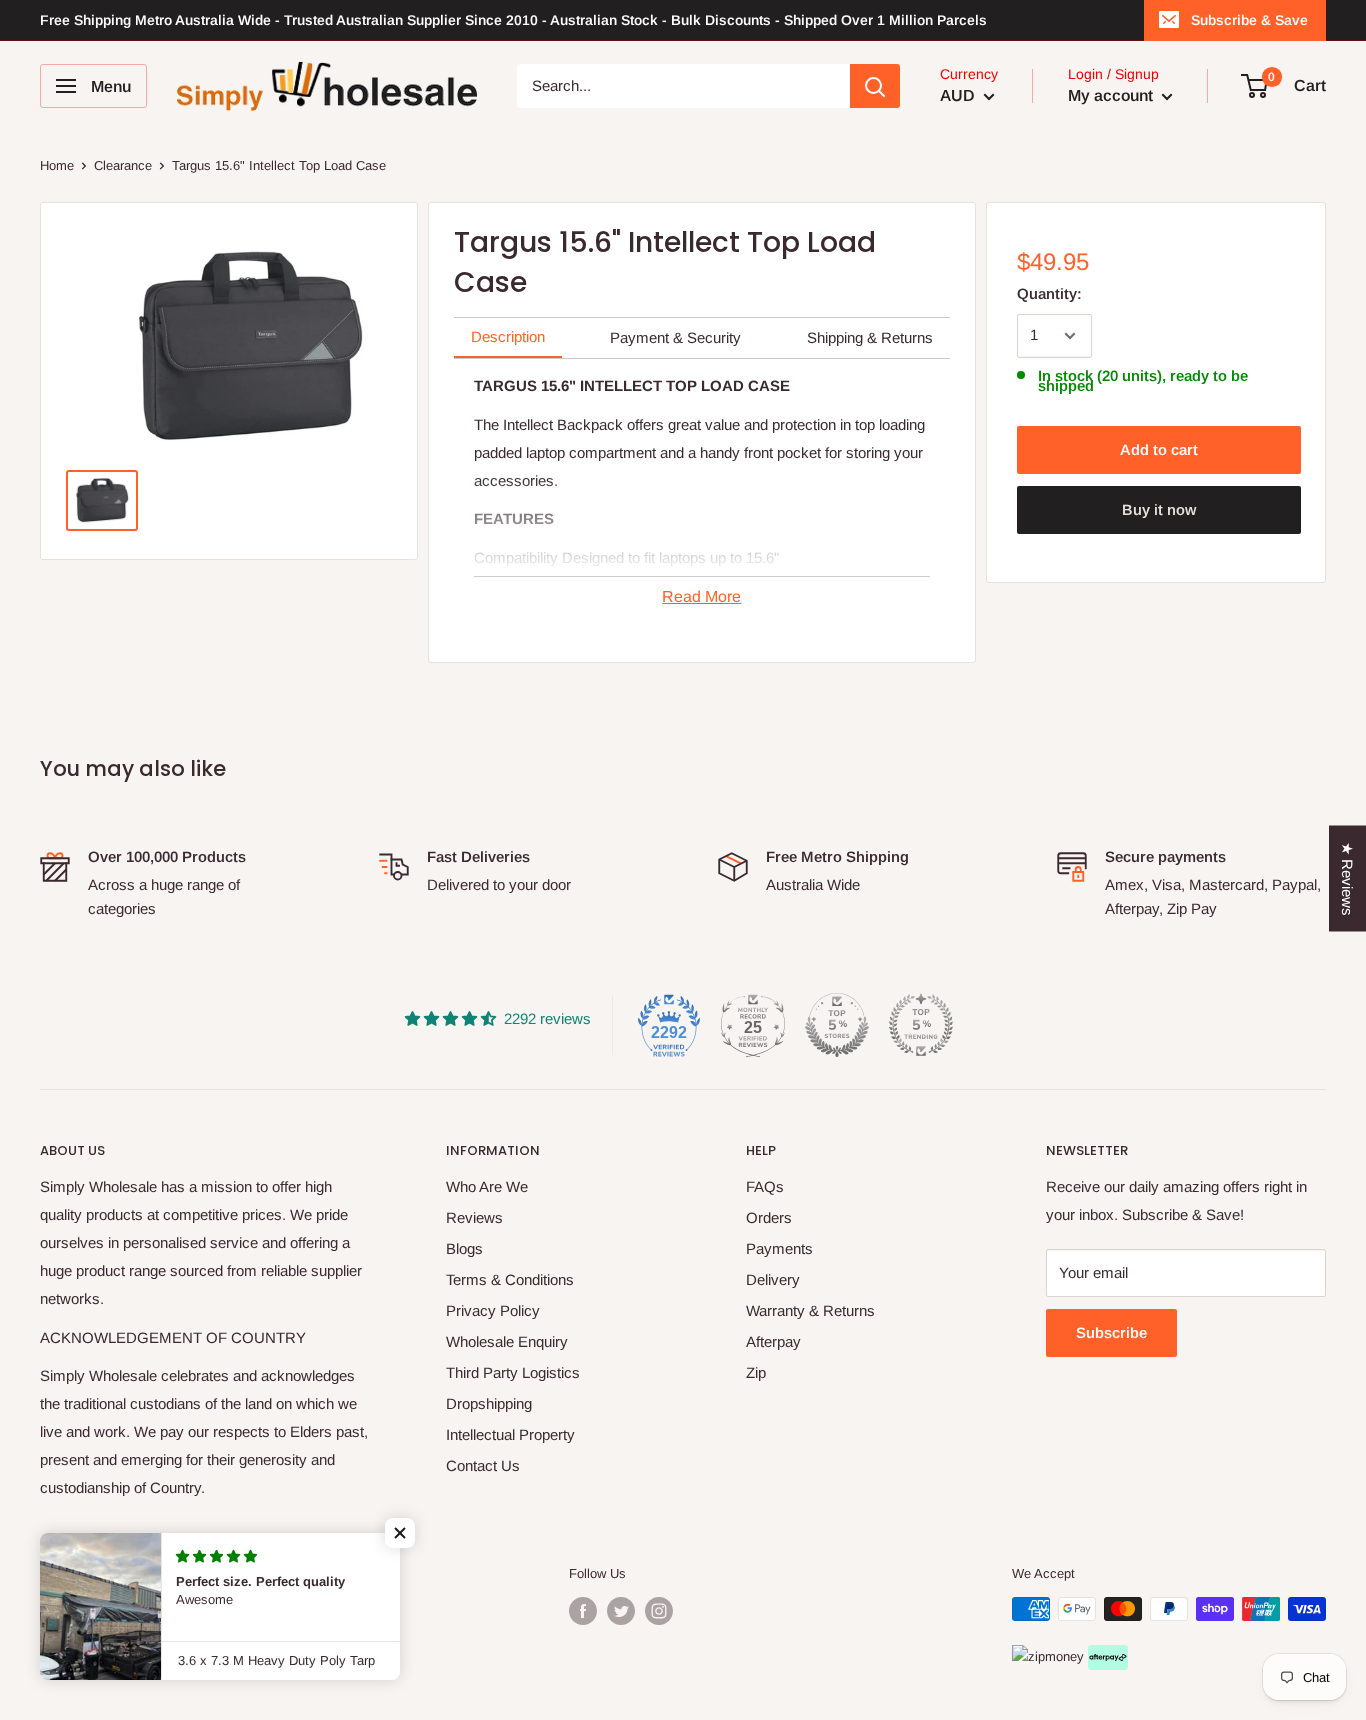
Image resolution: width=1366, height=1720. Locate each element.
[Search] (875, 86)
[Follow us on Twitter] (621, 1611)
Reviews (474, 1217)
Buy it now (1159, 509)
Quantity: (1049, 293)
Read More (701, 596)
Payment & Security (675, 337)
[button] (400, 1533)
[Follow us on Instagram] (659, 1611)
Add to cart (1159, 449)
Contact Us (483, 1465)
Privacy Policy (493, 1310)
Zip (756, 1372)
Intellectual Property (510, 1434)
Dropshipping (489, 1403)
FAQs (765, 1186)
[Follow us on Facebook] (583, 1611)
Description (508, 336)
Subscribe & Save (1249, 20)
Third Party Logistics (513, 1372)
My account (1112, 95)
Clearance (123, 165)
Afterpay (773, 1341)
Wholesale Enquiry (507, 1341)
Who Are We (487, 1186)
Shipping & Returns (870, 337)
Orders (769, 1217)
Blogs (464, 1248)
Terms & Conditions (510, 1279)
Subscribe (1111, 1332)
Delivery (773, 1279)
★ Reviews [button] (1347, 879)
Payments (779, 1248)
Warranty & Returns (810, 1310)
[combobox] (683, 86)
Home (57, 165)
